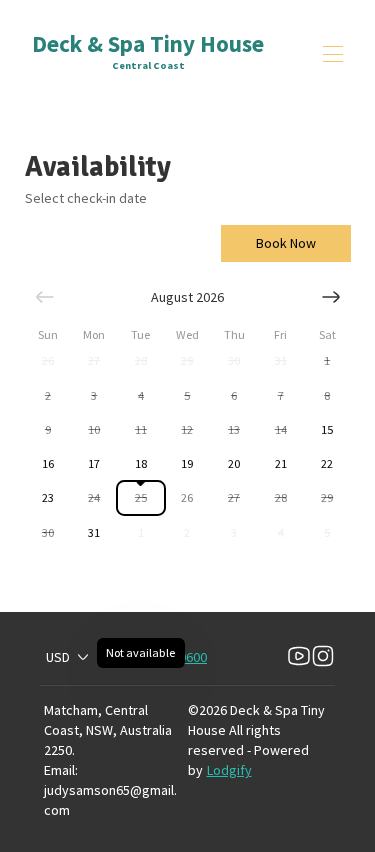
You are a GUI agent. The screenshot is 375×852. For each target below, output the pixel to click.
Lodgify (229, 770)
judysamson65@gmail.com (110, 800)
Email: (61, 770)
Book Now (286, 243)
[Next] (331, 297)
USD (58, 657)
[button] (48, 361)
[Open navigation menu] (333, 54)
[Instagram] (323, 657)
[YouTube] (299, 657)
